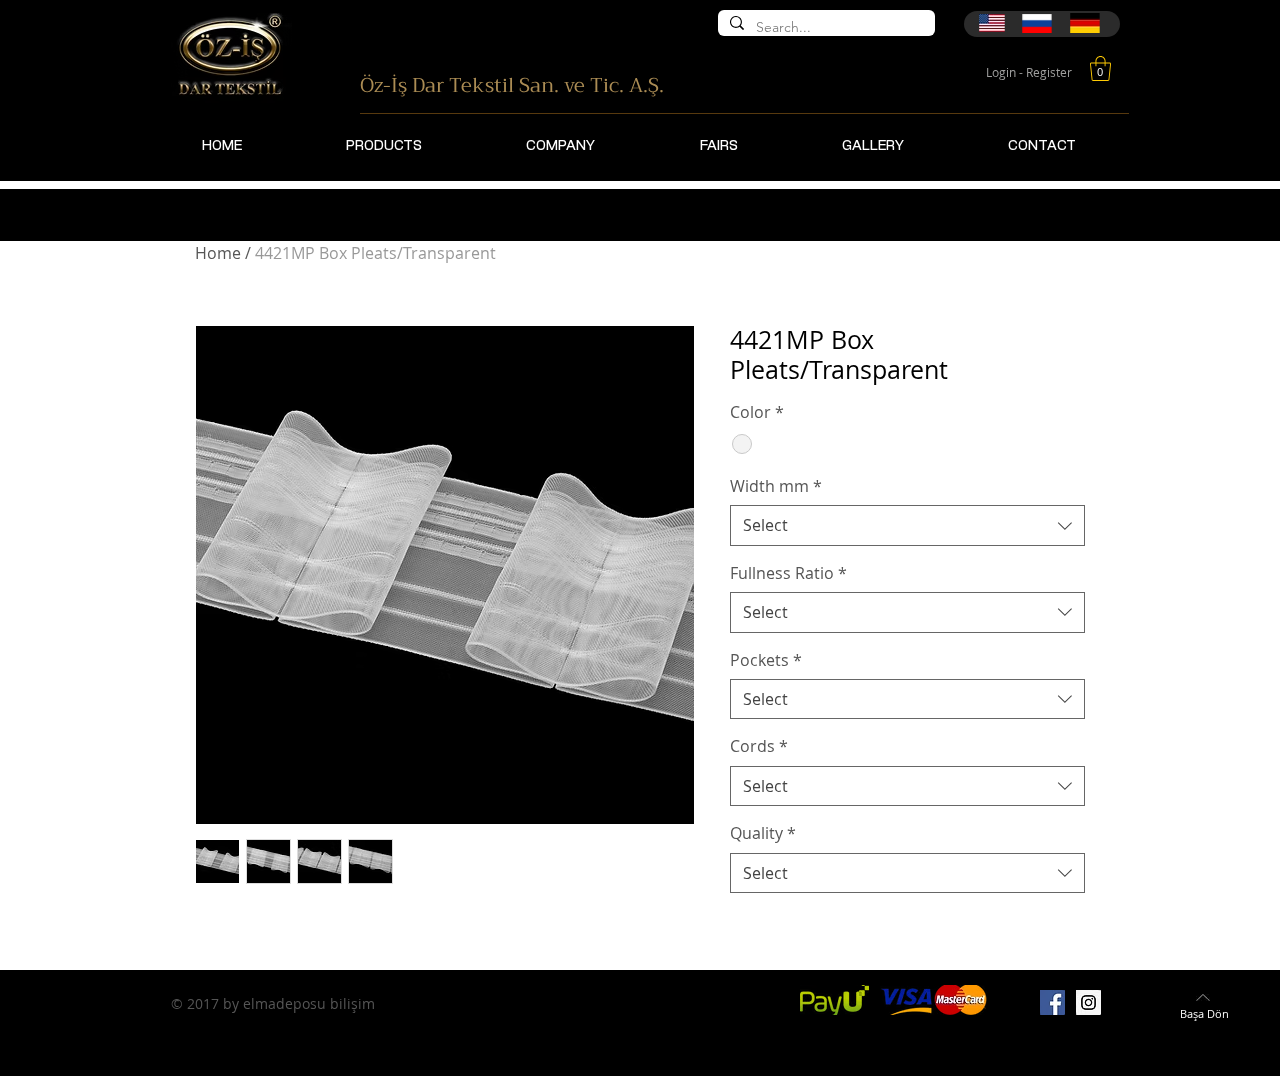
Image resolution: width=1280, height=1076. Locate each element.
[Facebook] (1052, 1002)
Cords (759, 746)
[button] (1100, 68)
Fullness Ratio (788, 573)
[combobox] (907, 525)
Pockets (766, 660)
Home (218, 253)
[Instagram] (1088, 1002)
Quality (763, 833)
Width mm (776, 486)
